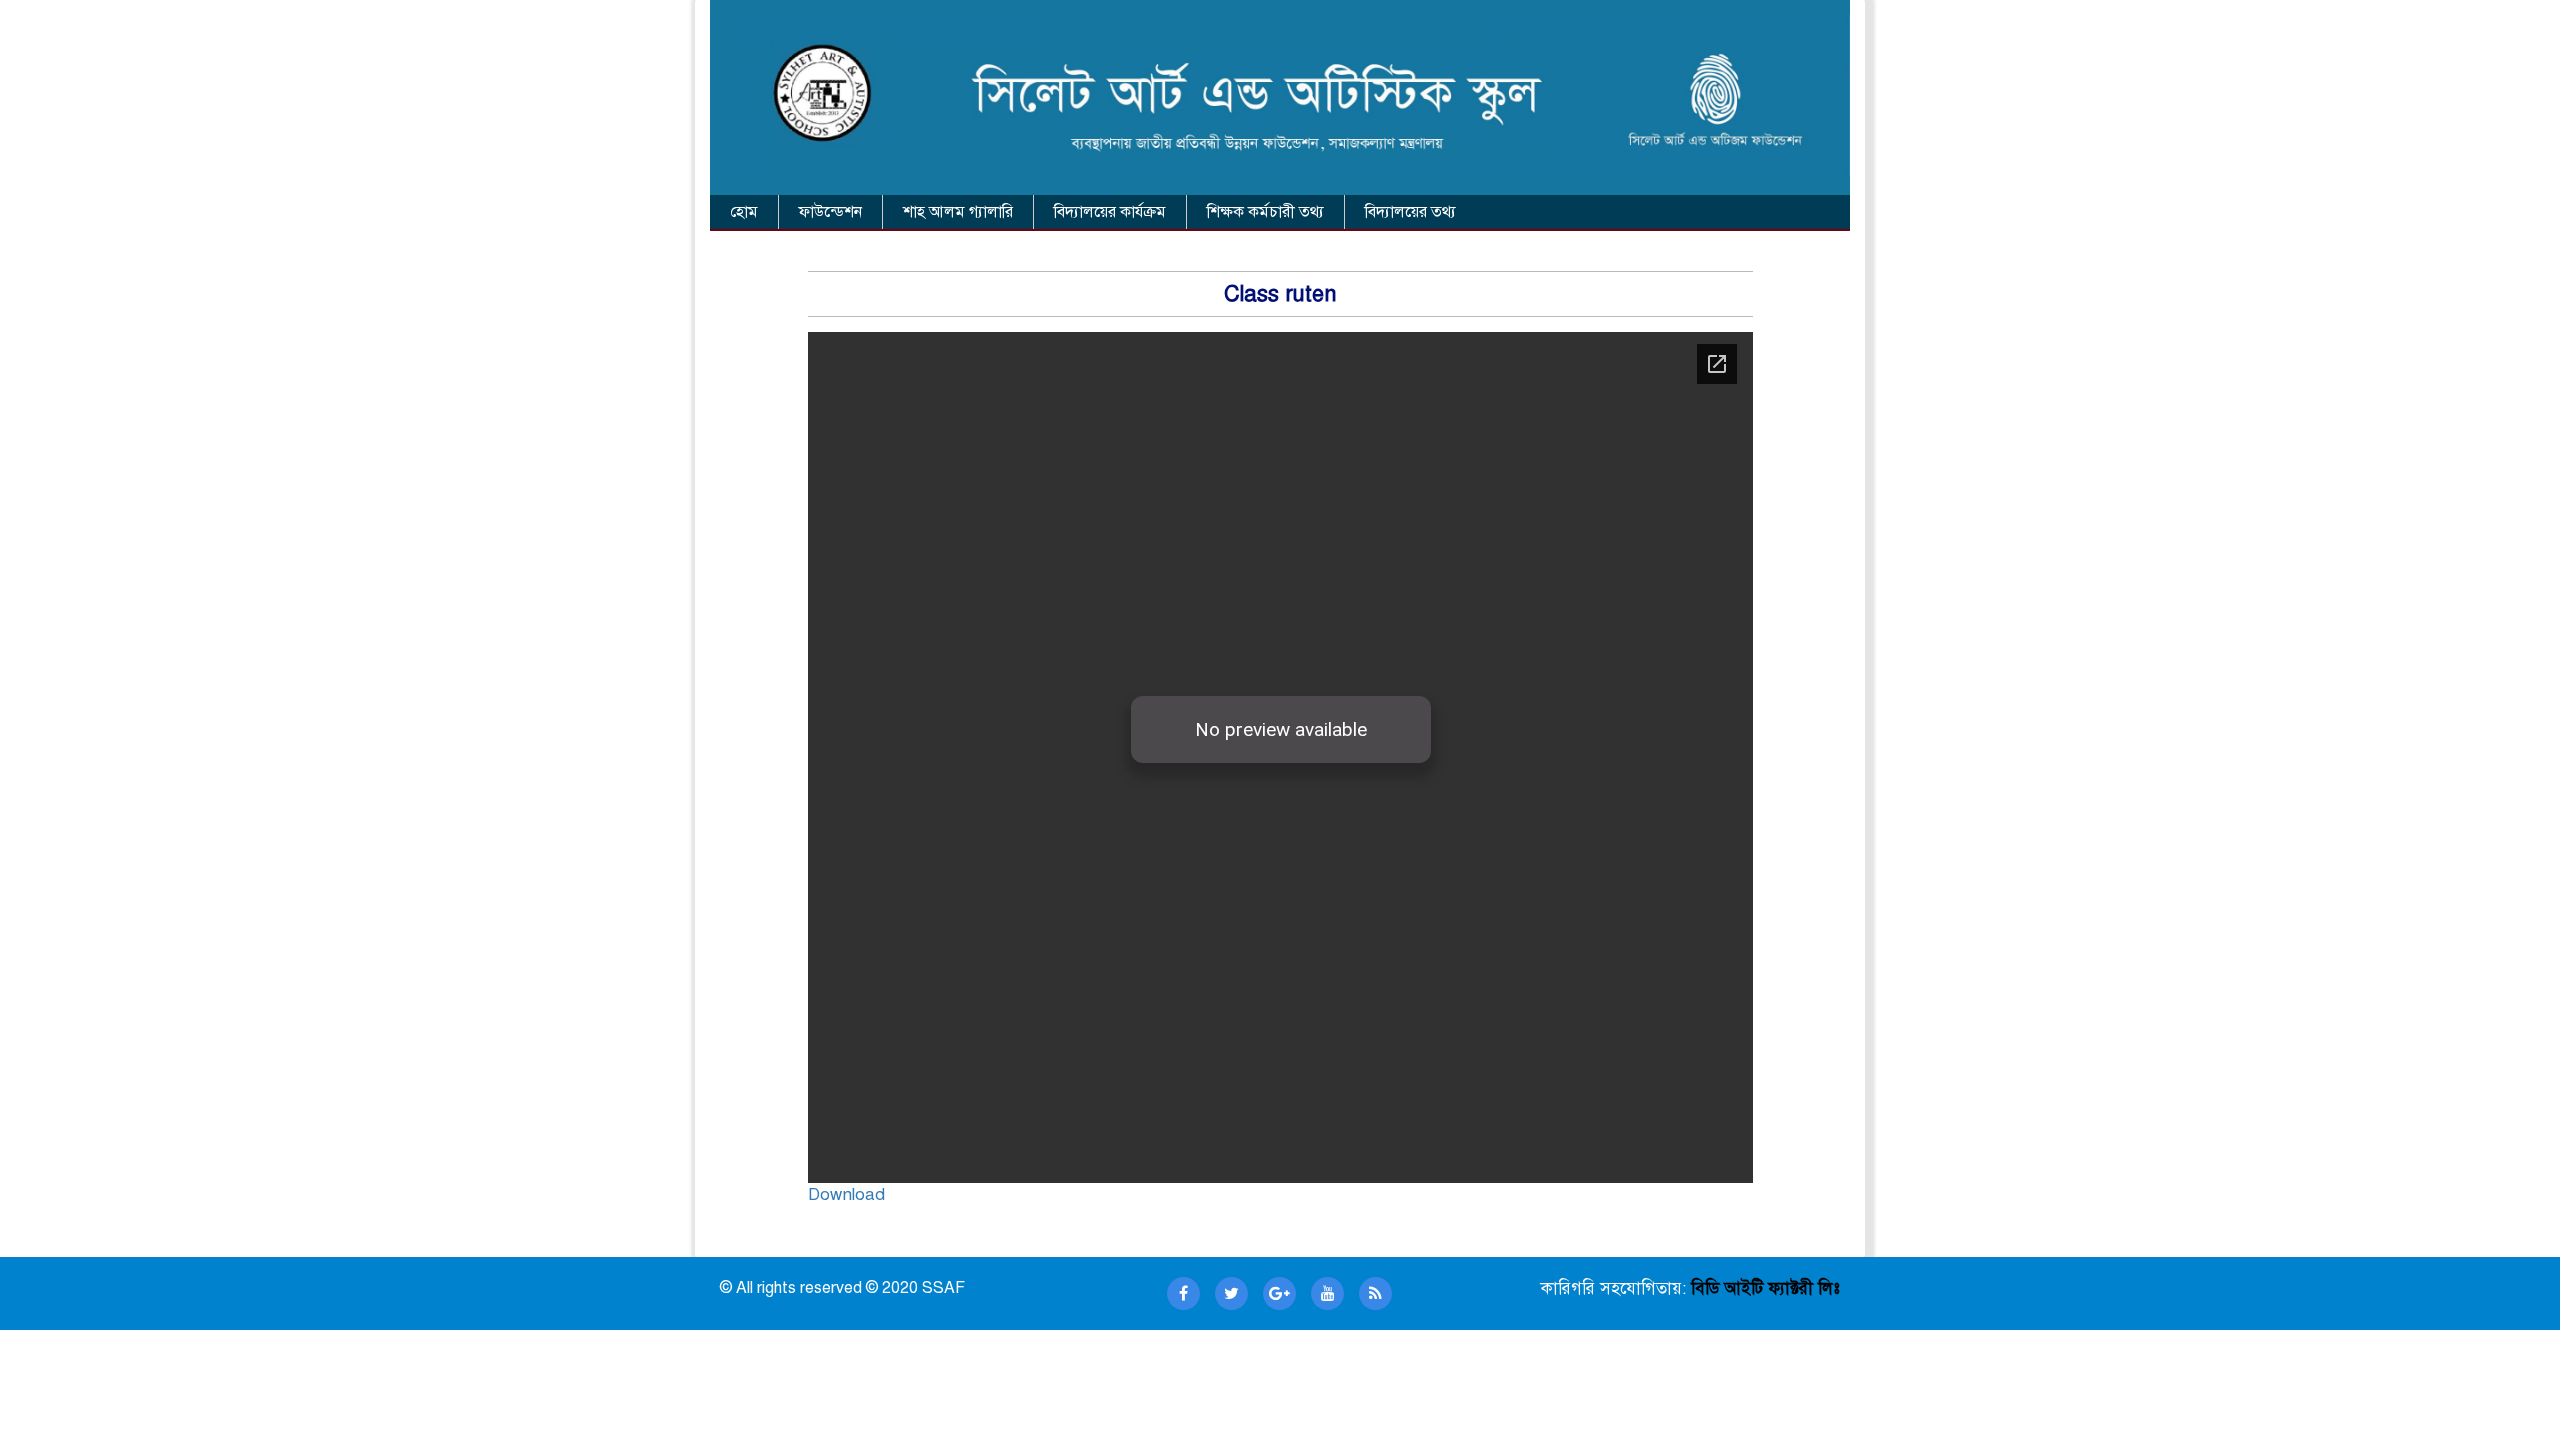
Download (846, 1194)
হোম (744, 212)
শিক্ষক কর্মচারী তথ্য (1265, 212)
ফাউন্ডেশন (830, 212)
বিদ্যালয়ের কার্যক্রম (1110, 212)
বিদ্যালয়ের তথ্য (1410, 212)
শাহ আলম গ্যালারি (958, 212)
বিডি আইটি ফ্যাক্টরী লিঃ (1763, 1288)
